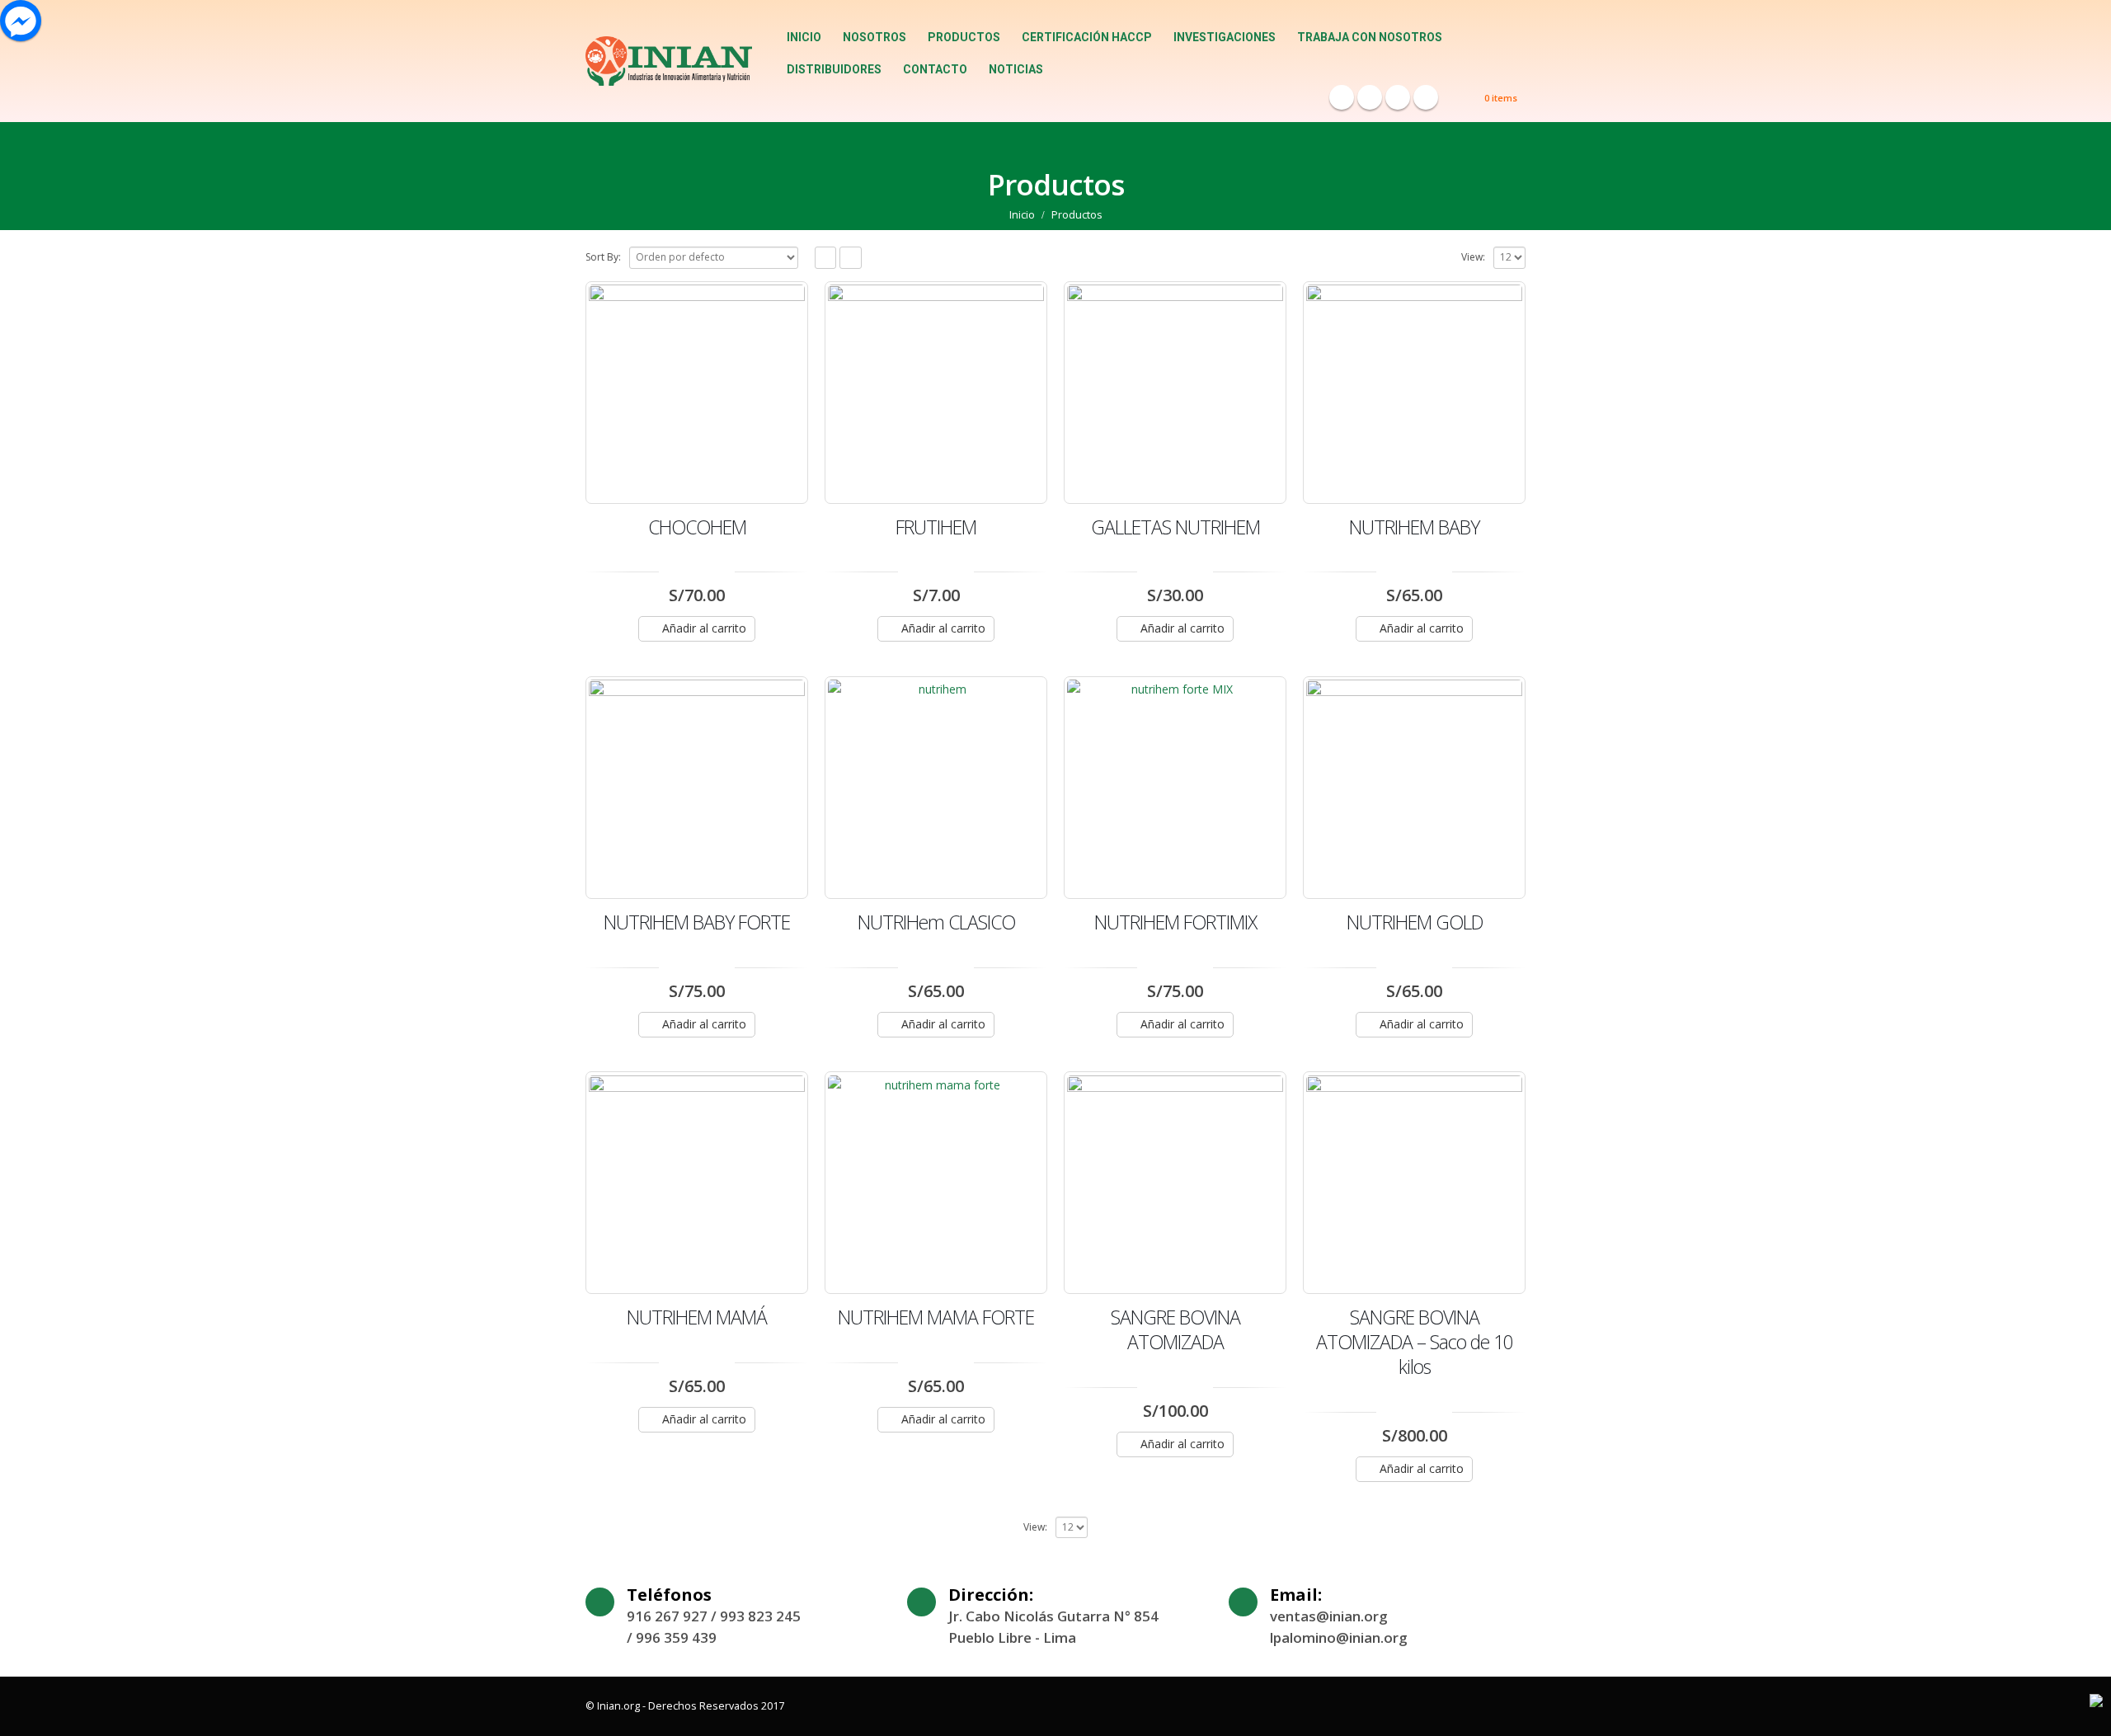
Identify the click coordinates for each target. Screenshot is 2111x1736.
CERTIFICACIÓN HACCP (1087, 37)
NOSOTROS (874, 37)
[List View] (851, 258)
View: (1473, 257)
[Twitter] (1370, 97)
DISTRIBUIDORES (834, 69)
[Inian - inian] (669, 61)
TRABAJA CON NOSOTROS (1370, 37)
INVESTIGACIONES (1225, 37)
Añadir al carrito (704, 628)
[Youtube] (1398, 97)
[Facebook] (1342, 97)
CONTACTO (935, 69)
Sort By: (603, 257)
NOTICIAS (1016, 69)
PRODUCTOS (964, 37)
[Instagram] (1426, 97)
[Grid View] (826, 258)
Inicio (804, 37)
